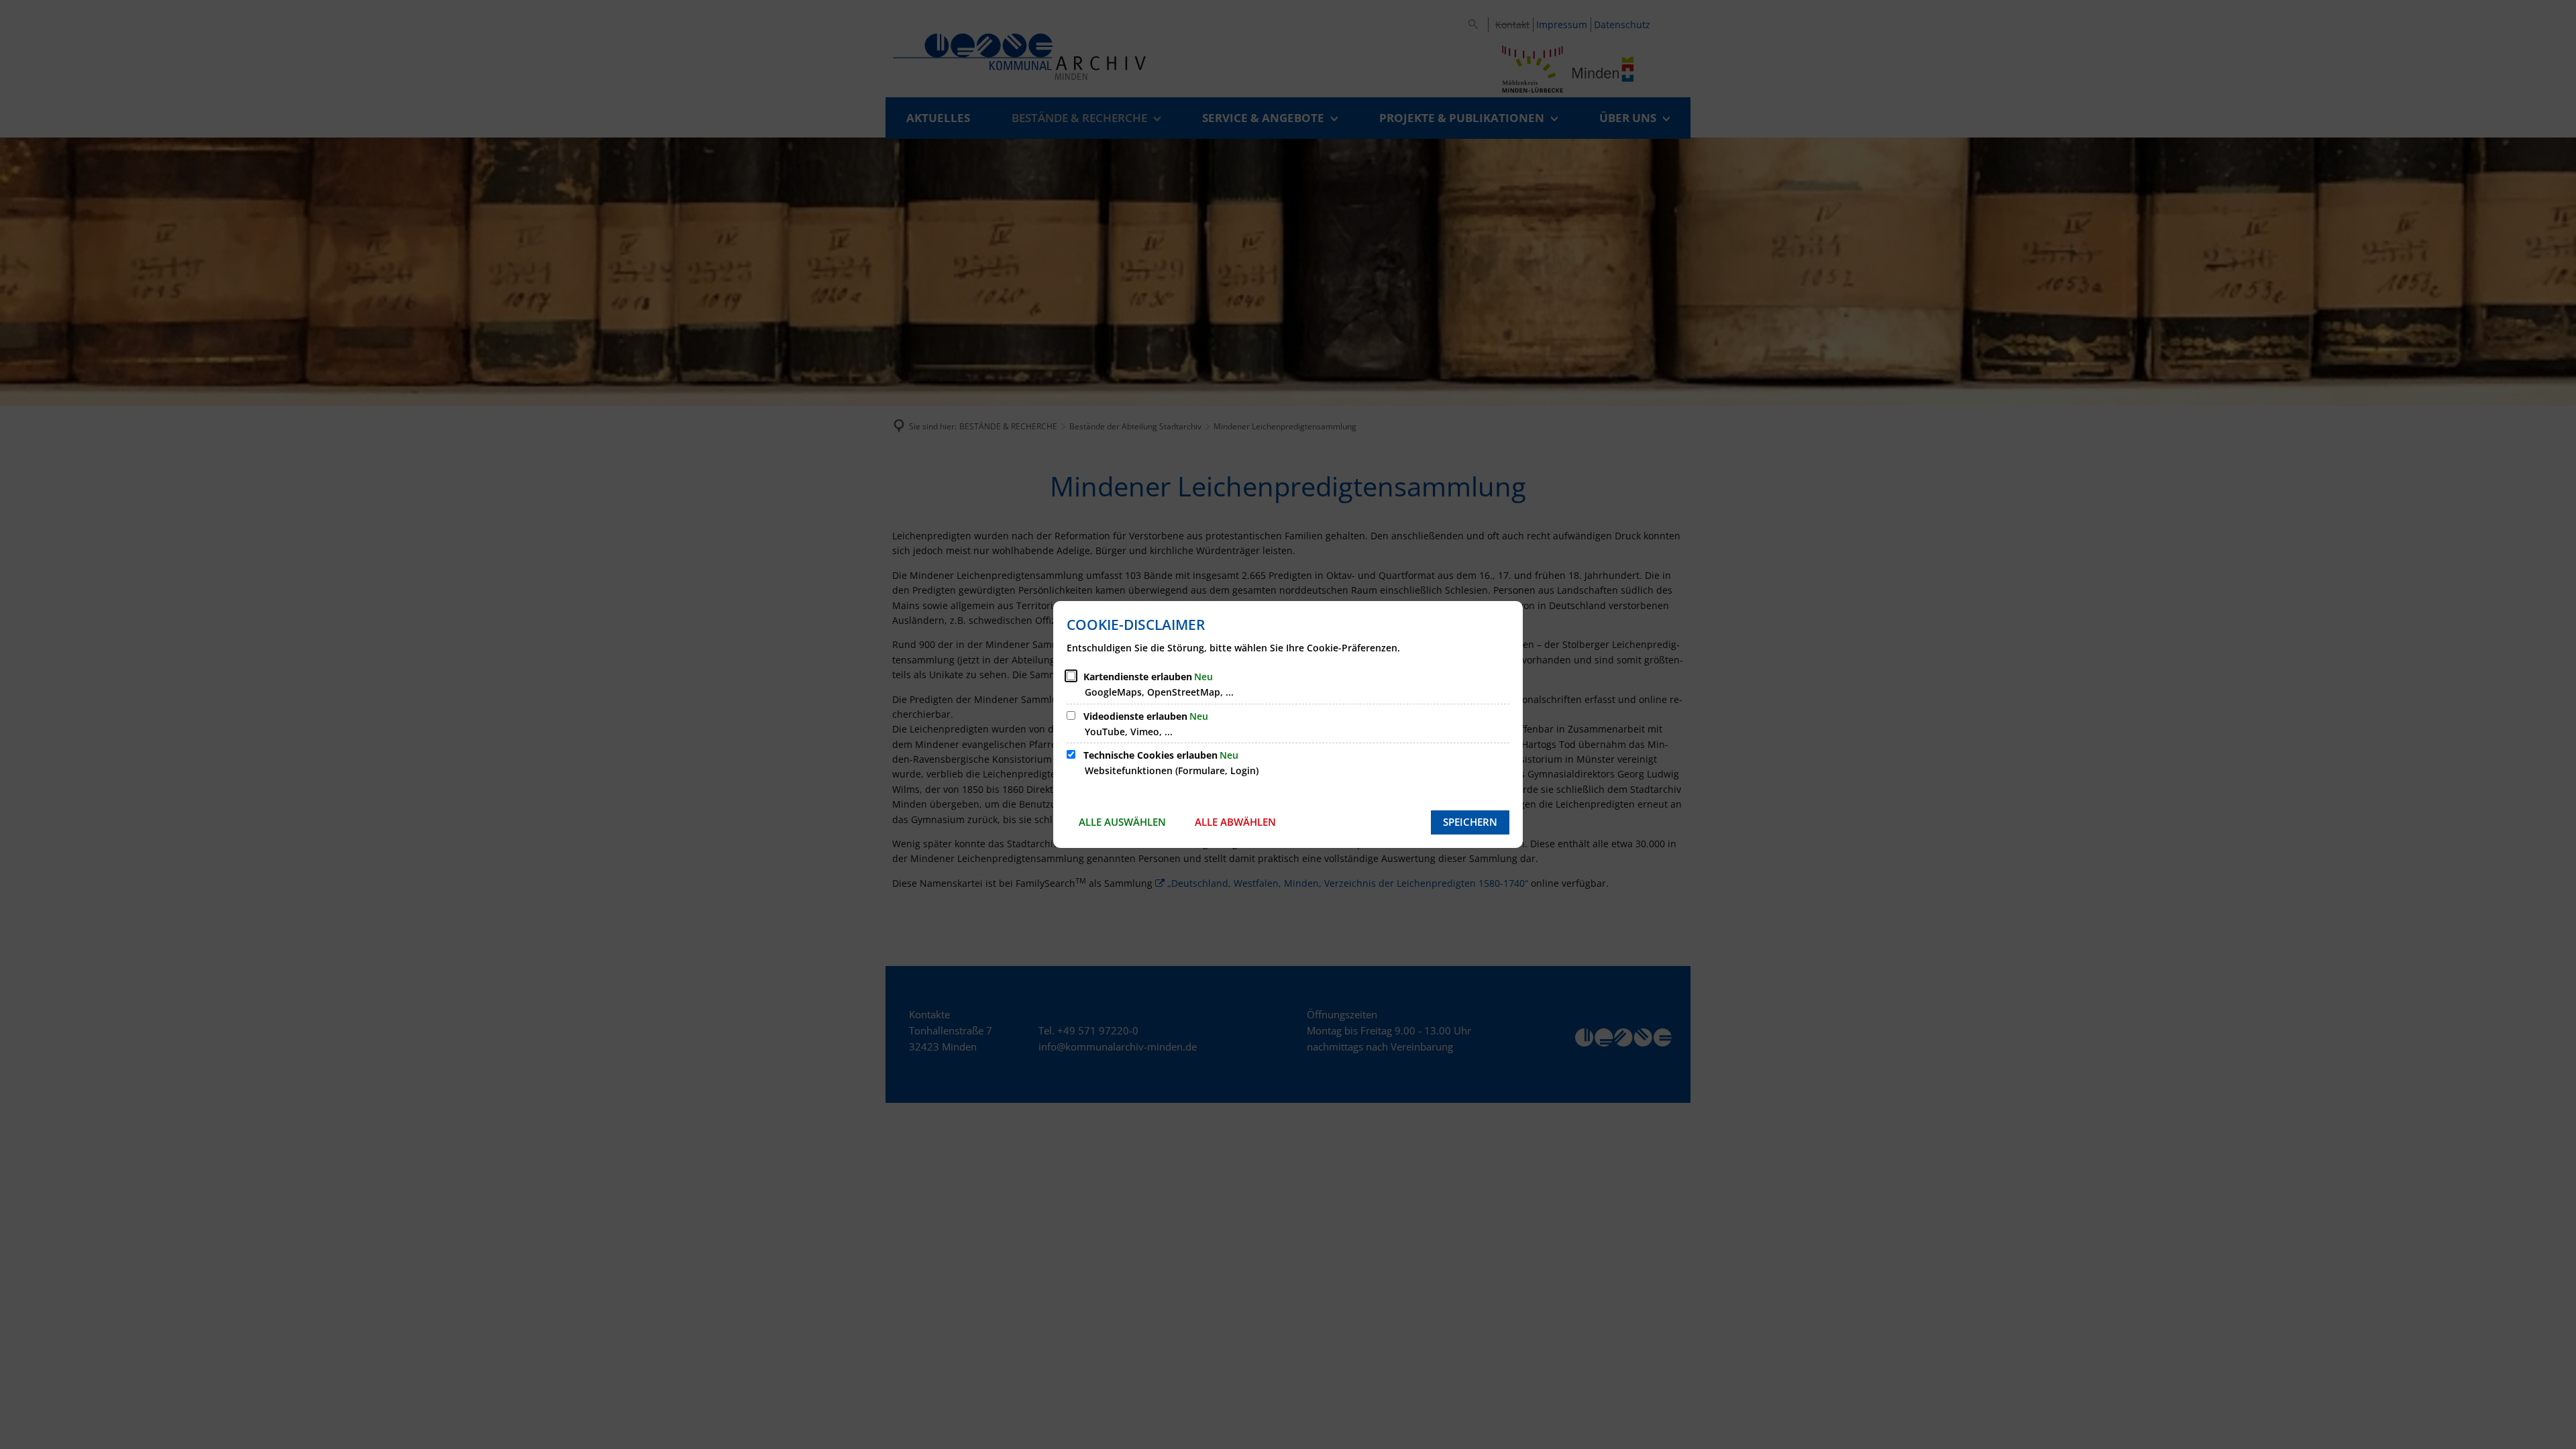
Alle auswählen (1122, 822)
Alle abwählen (1235, 822)
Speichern (1470, 822)
